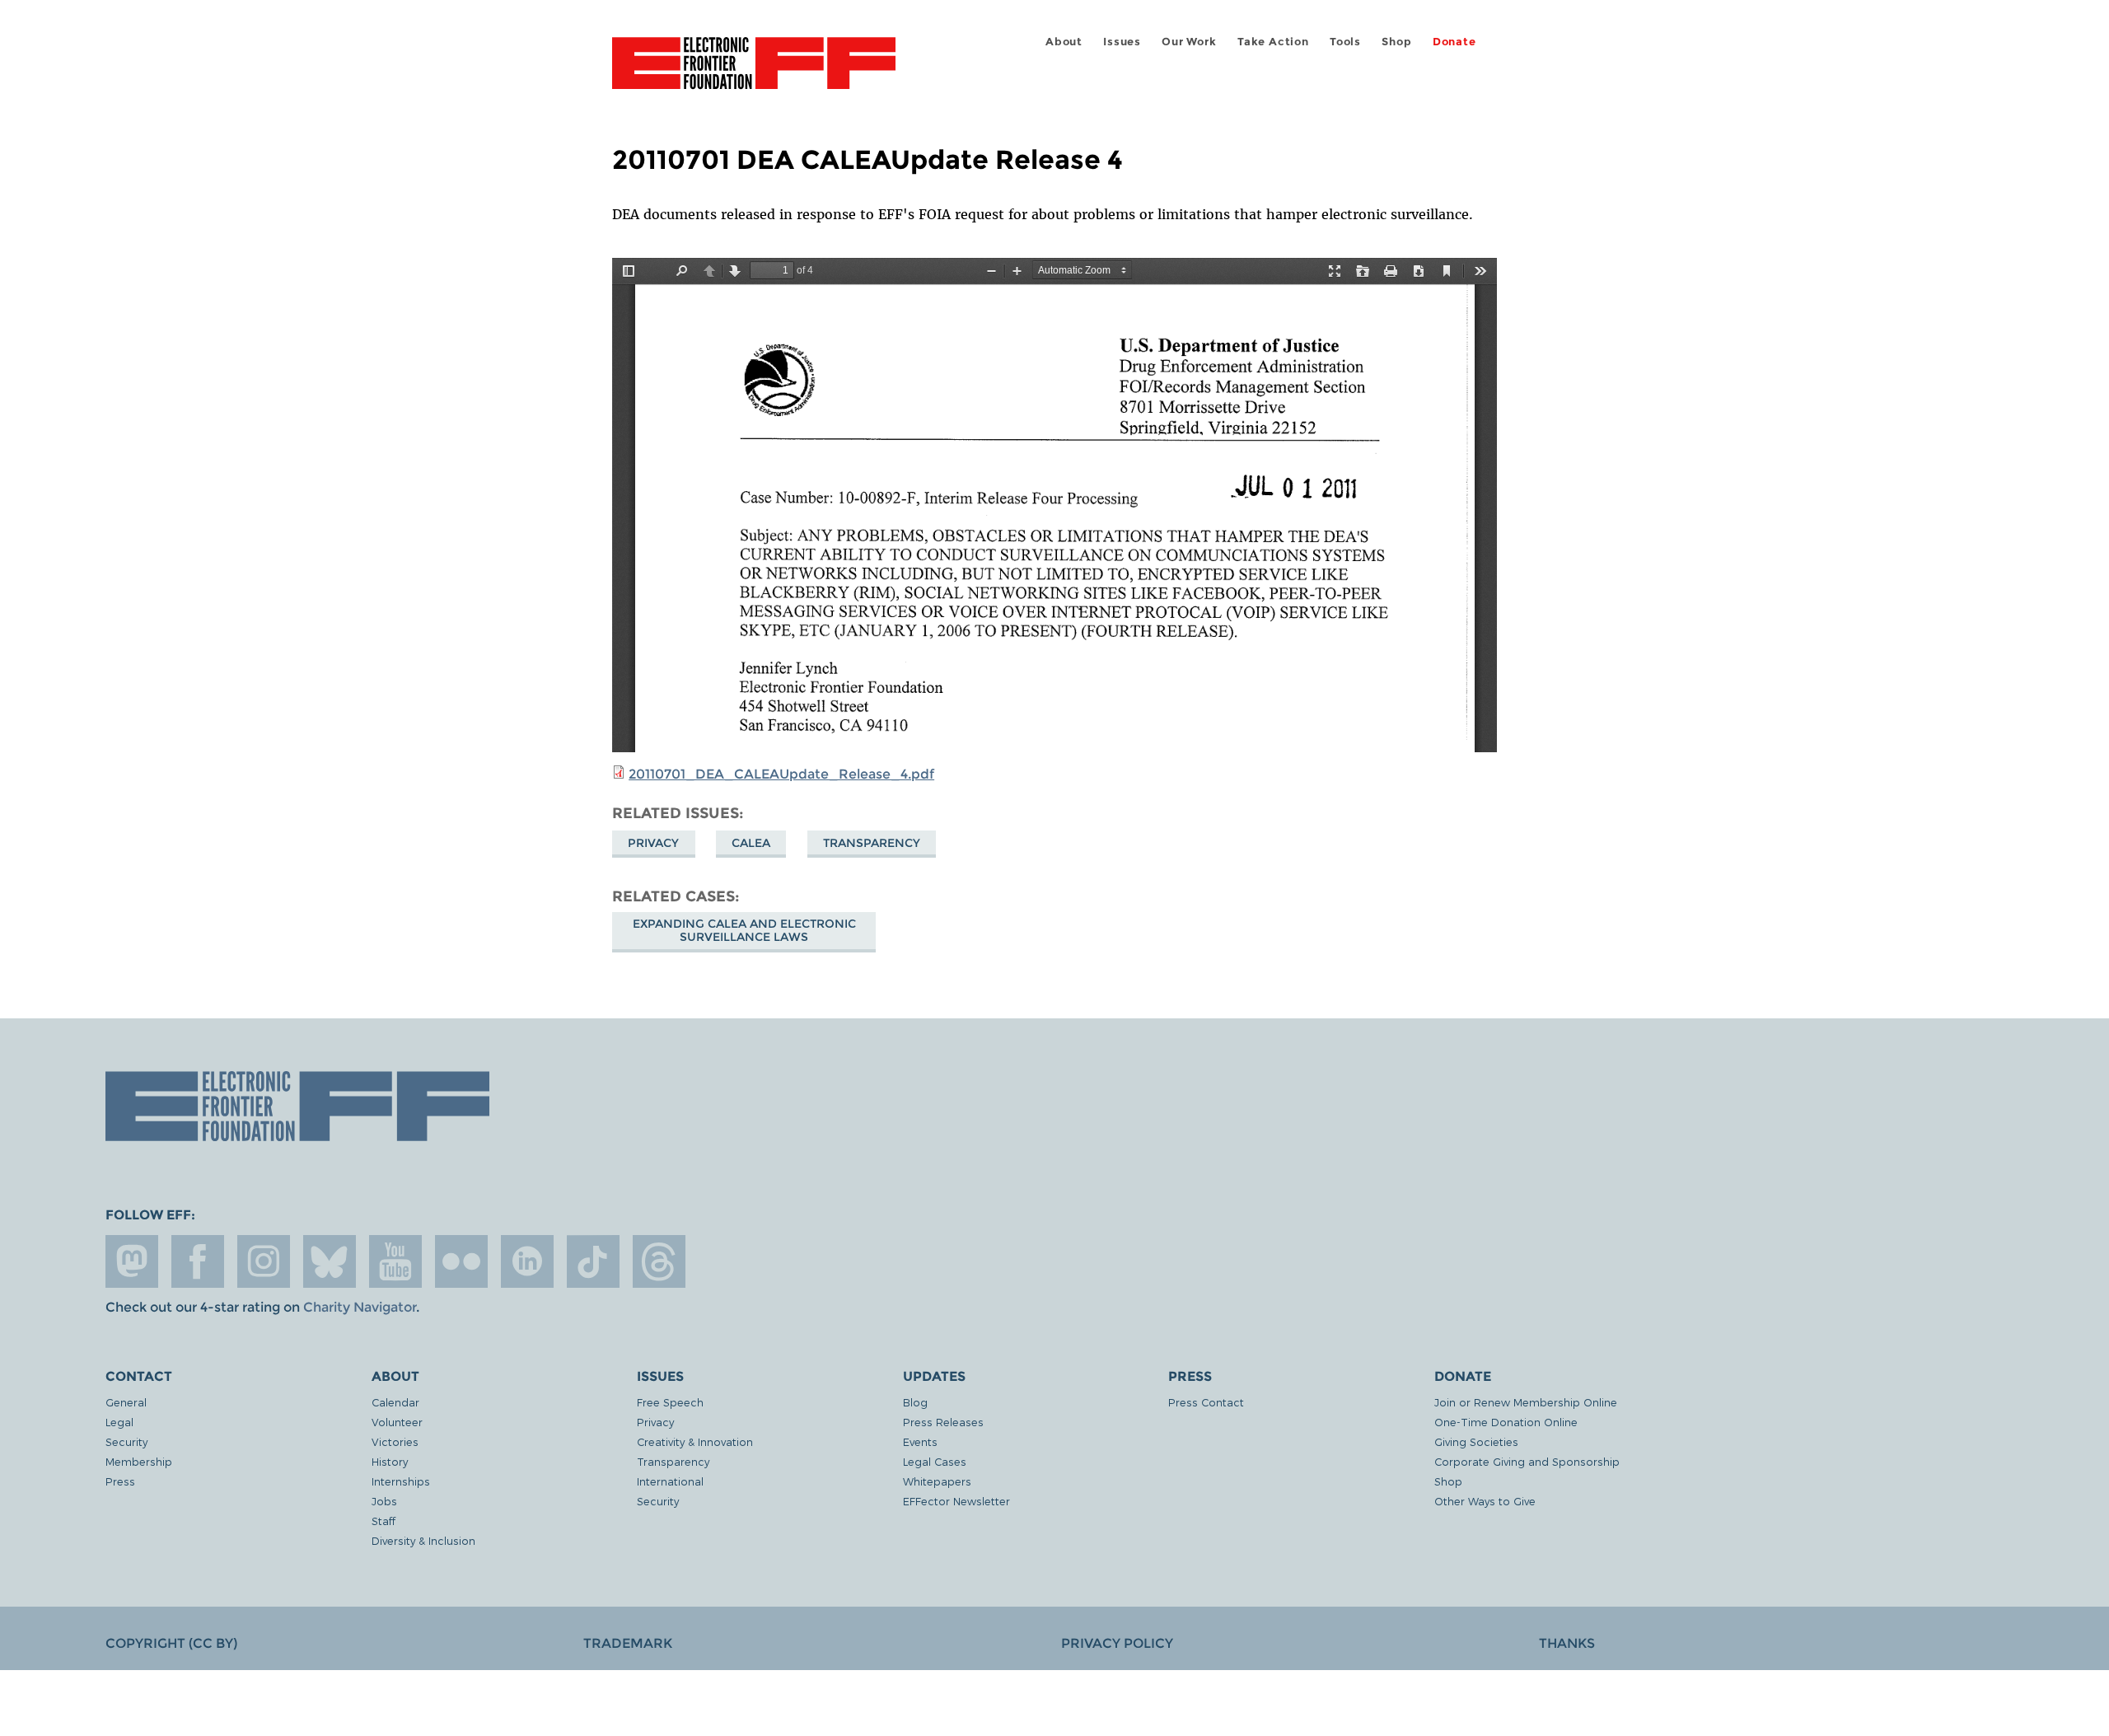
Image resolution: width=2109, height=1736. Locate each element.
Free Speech (670, 1402)
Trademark (628, 1643)
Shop (1396, 42)
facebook (198, 1261)
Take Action (1273, 42)
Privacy (653, 843)
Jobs (384, 1501)
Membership (139, 1461)
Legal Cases (935, 1461)
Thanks (1567, 1643)
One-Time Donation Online (1506, 1422)
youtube (395, 1261)
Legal (119, 1422)
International (670, 1481)
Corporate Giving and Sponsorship (1527, 1461)
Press (120, 1481)
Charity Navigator (360, 1307)
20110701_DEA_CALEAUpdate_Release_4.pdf (781, 774)
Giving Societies (1476, 1441)
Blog (915, 1402)
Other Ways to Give (1485, 1501)
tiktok (593, 1261)
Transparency (872, 843)
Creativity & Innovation (695, 1441)
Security (126, 1441)
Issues (1122, 42)
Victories (395, 1441)
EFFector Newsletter (956, 1501)
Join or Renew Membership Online (1526, 1402)
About (1064, 42)
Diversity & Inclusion (423, 1540)
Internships (401, 1481)
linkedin (527, 1261)
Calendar (395, 1402)
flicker (461, 1261)
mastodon (132, 1261)
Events (920, 1441)
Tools (1345, 42)
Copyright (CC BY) (171, 1643)
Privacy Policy (1117, 1643)
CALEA (751, 843)
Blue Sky (330, 1261)
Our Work (1189, 42)
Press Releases (943, 1422)
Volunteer (397, 1422)
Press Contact (1206, 1402)
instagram (264, 1261)
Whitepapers (937, 1481)
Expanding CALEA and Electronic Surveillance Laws (744, 930)
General (126, 1402)
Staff (383, 1521)
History (390, 1461)
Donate (1454, 42)
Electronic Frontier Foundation (754, 73)
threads (659, 1261)
